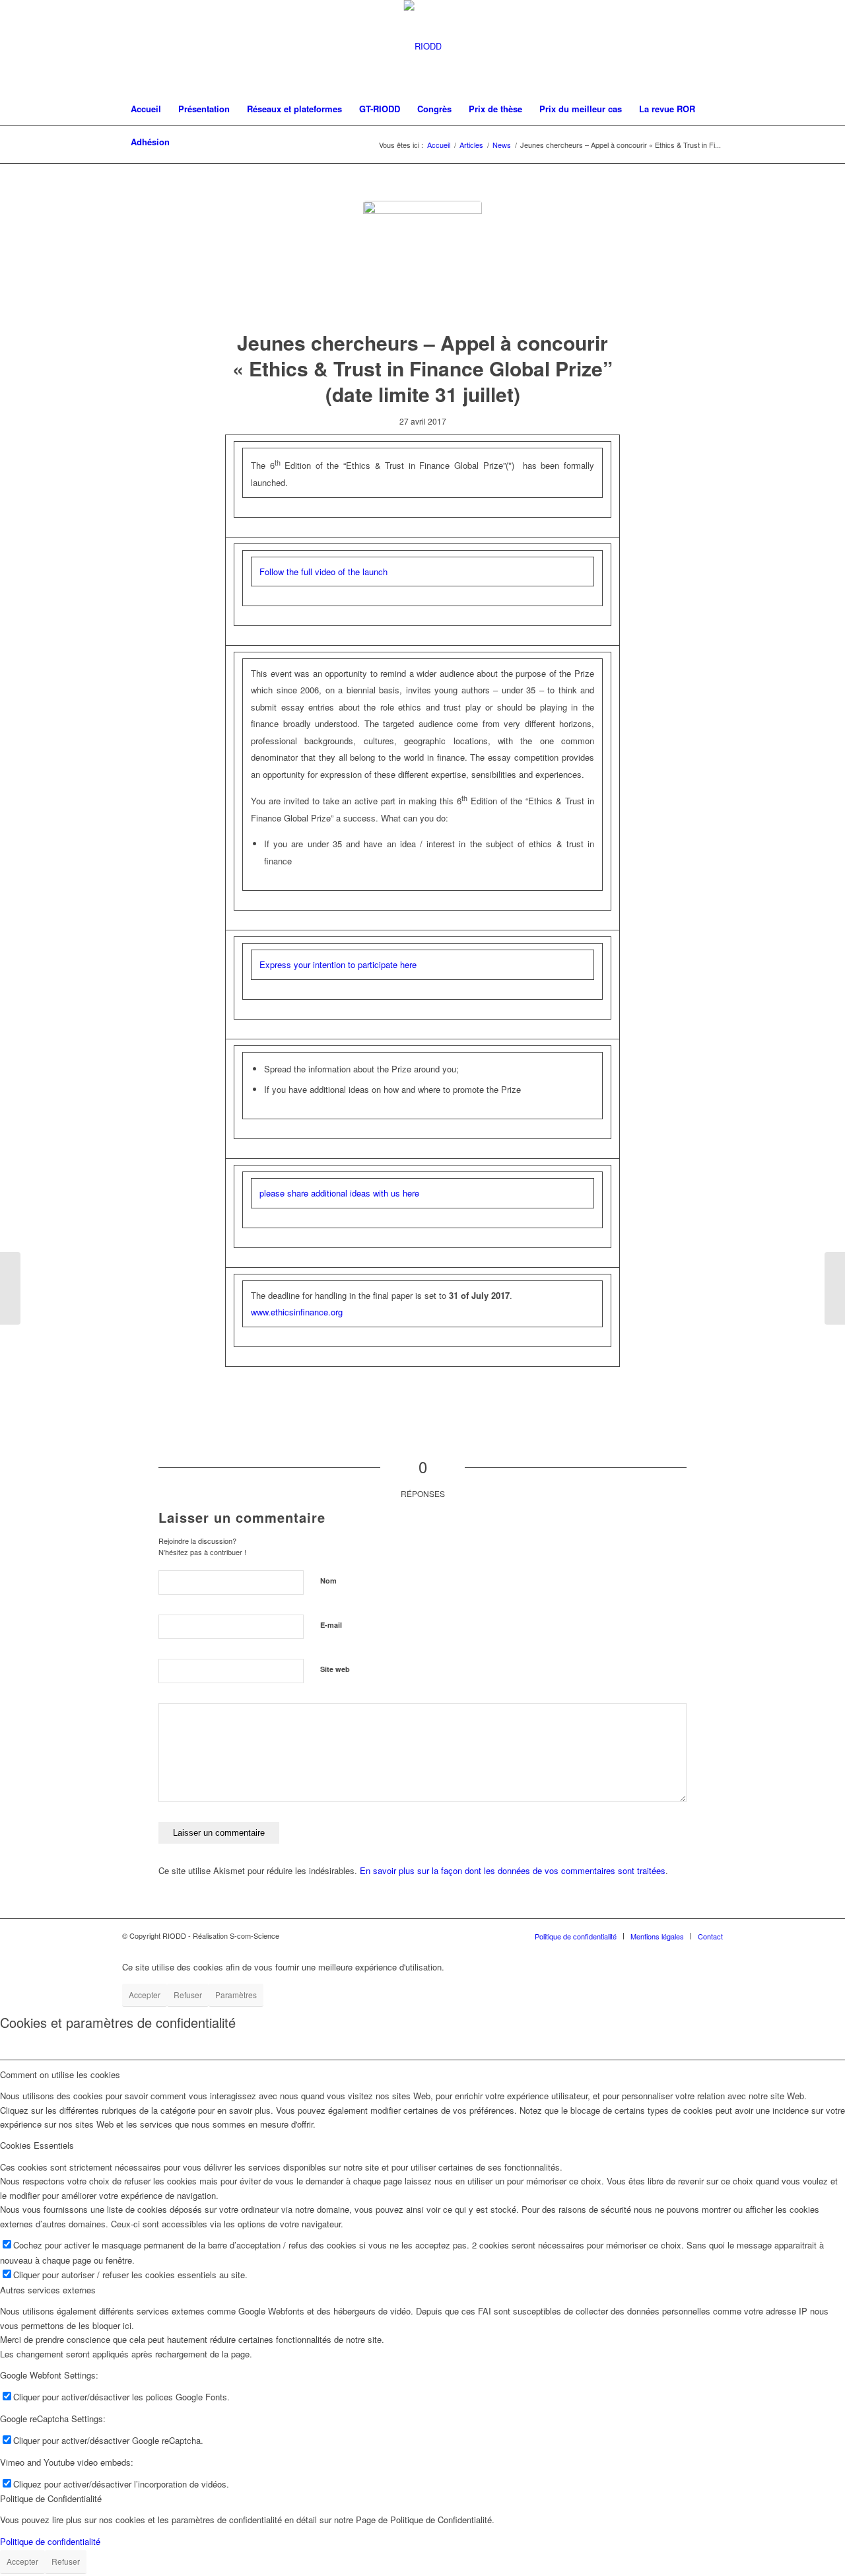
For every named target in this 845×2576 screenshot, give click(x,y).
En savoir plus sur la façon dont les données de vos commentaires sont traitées (513, 1870)
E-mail (331, 1625)
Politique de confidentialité (50, 2541)
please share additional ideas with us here (339, 1193)
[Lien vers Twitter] (693, 46)
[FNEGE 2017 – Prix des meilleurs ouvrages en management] (10, 1288)
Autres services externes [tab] (48, 2290)
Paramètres (236, 1995)
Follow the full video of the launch (323, 572)
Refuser (188, 1995)
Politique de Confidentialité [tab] (51, 2498)
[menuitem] (146, 109)
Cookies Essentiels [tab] (37, 2145)
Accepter (145, 1995)
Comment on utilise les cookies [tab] (60, 2074)
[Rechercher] (714, 142)
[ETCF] (422, 260)
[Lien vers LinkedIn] (713, 46)
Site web (335, 1669)
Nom (328, 1581)
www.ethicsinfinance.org (297, 1312)
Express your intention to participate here (338, 964)
